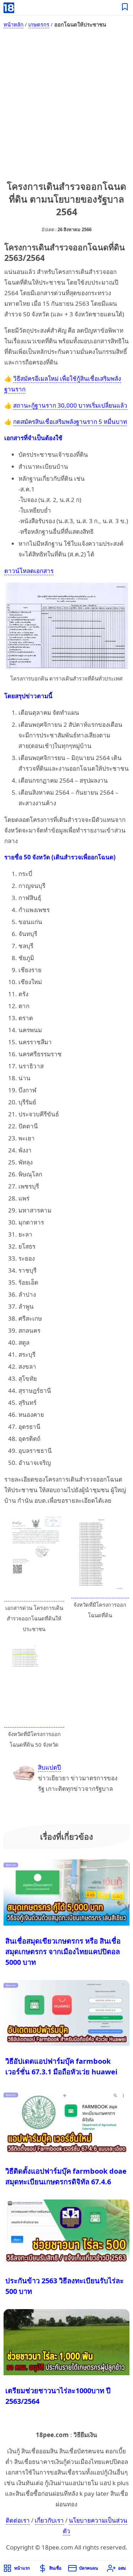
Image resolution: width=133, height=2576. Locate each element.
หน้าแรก (22, 2568)
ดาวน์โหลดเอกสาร (29, 571)
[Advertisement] (66, 103)
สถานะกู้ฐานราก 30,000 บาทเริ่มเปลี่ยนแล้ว (70, 405)
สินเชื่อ (55, 2568)
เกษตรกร (39, 24)
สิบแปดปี (49, 1767)
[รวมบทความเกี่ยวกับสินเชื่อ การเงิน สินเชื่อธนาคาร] (125, 8)
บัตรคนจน (88, 2568)
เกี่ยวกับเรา (49, 2520)
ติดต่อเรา (18, 2520)
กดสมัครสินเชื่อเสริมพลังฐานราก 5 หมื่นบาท (70, 422)
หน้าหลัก (13, 24)
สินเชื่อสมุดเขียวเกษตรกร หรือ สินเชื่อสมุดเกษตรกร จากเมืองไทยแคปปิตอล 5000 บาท (63, 1952)
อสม (122, 2568)
